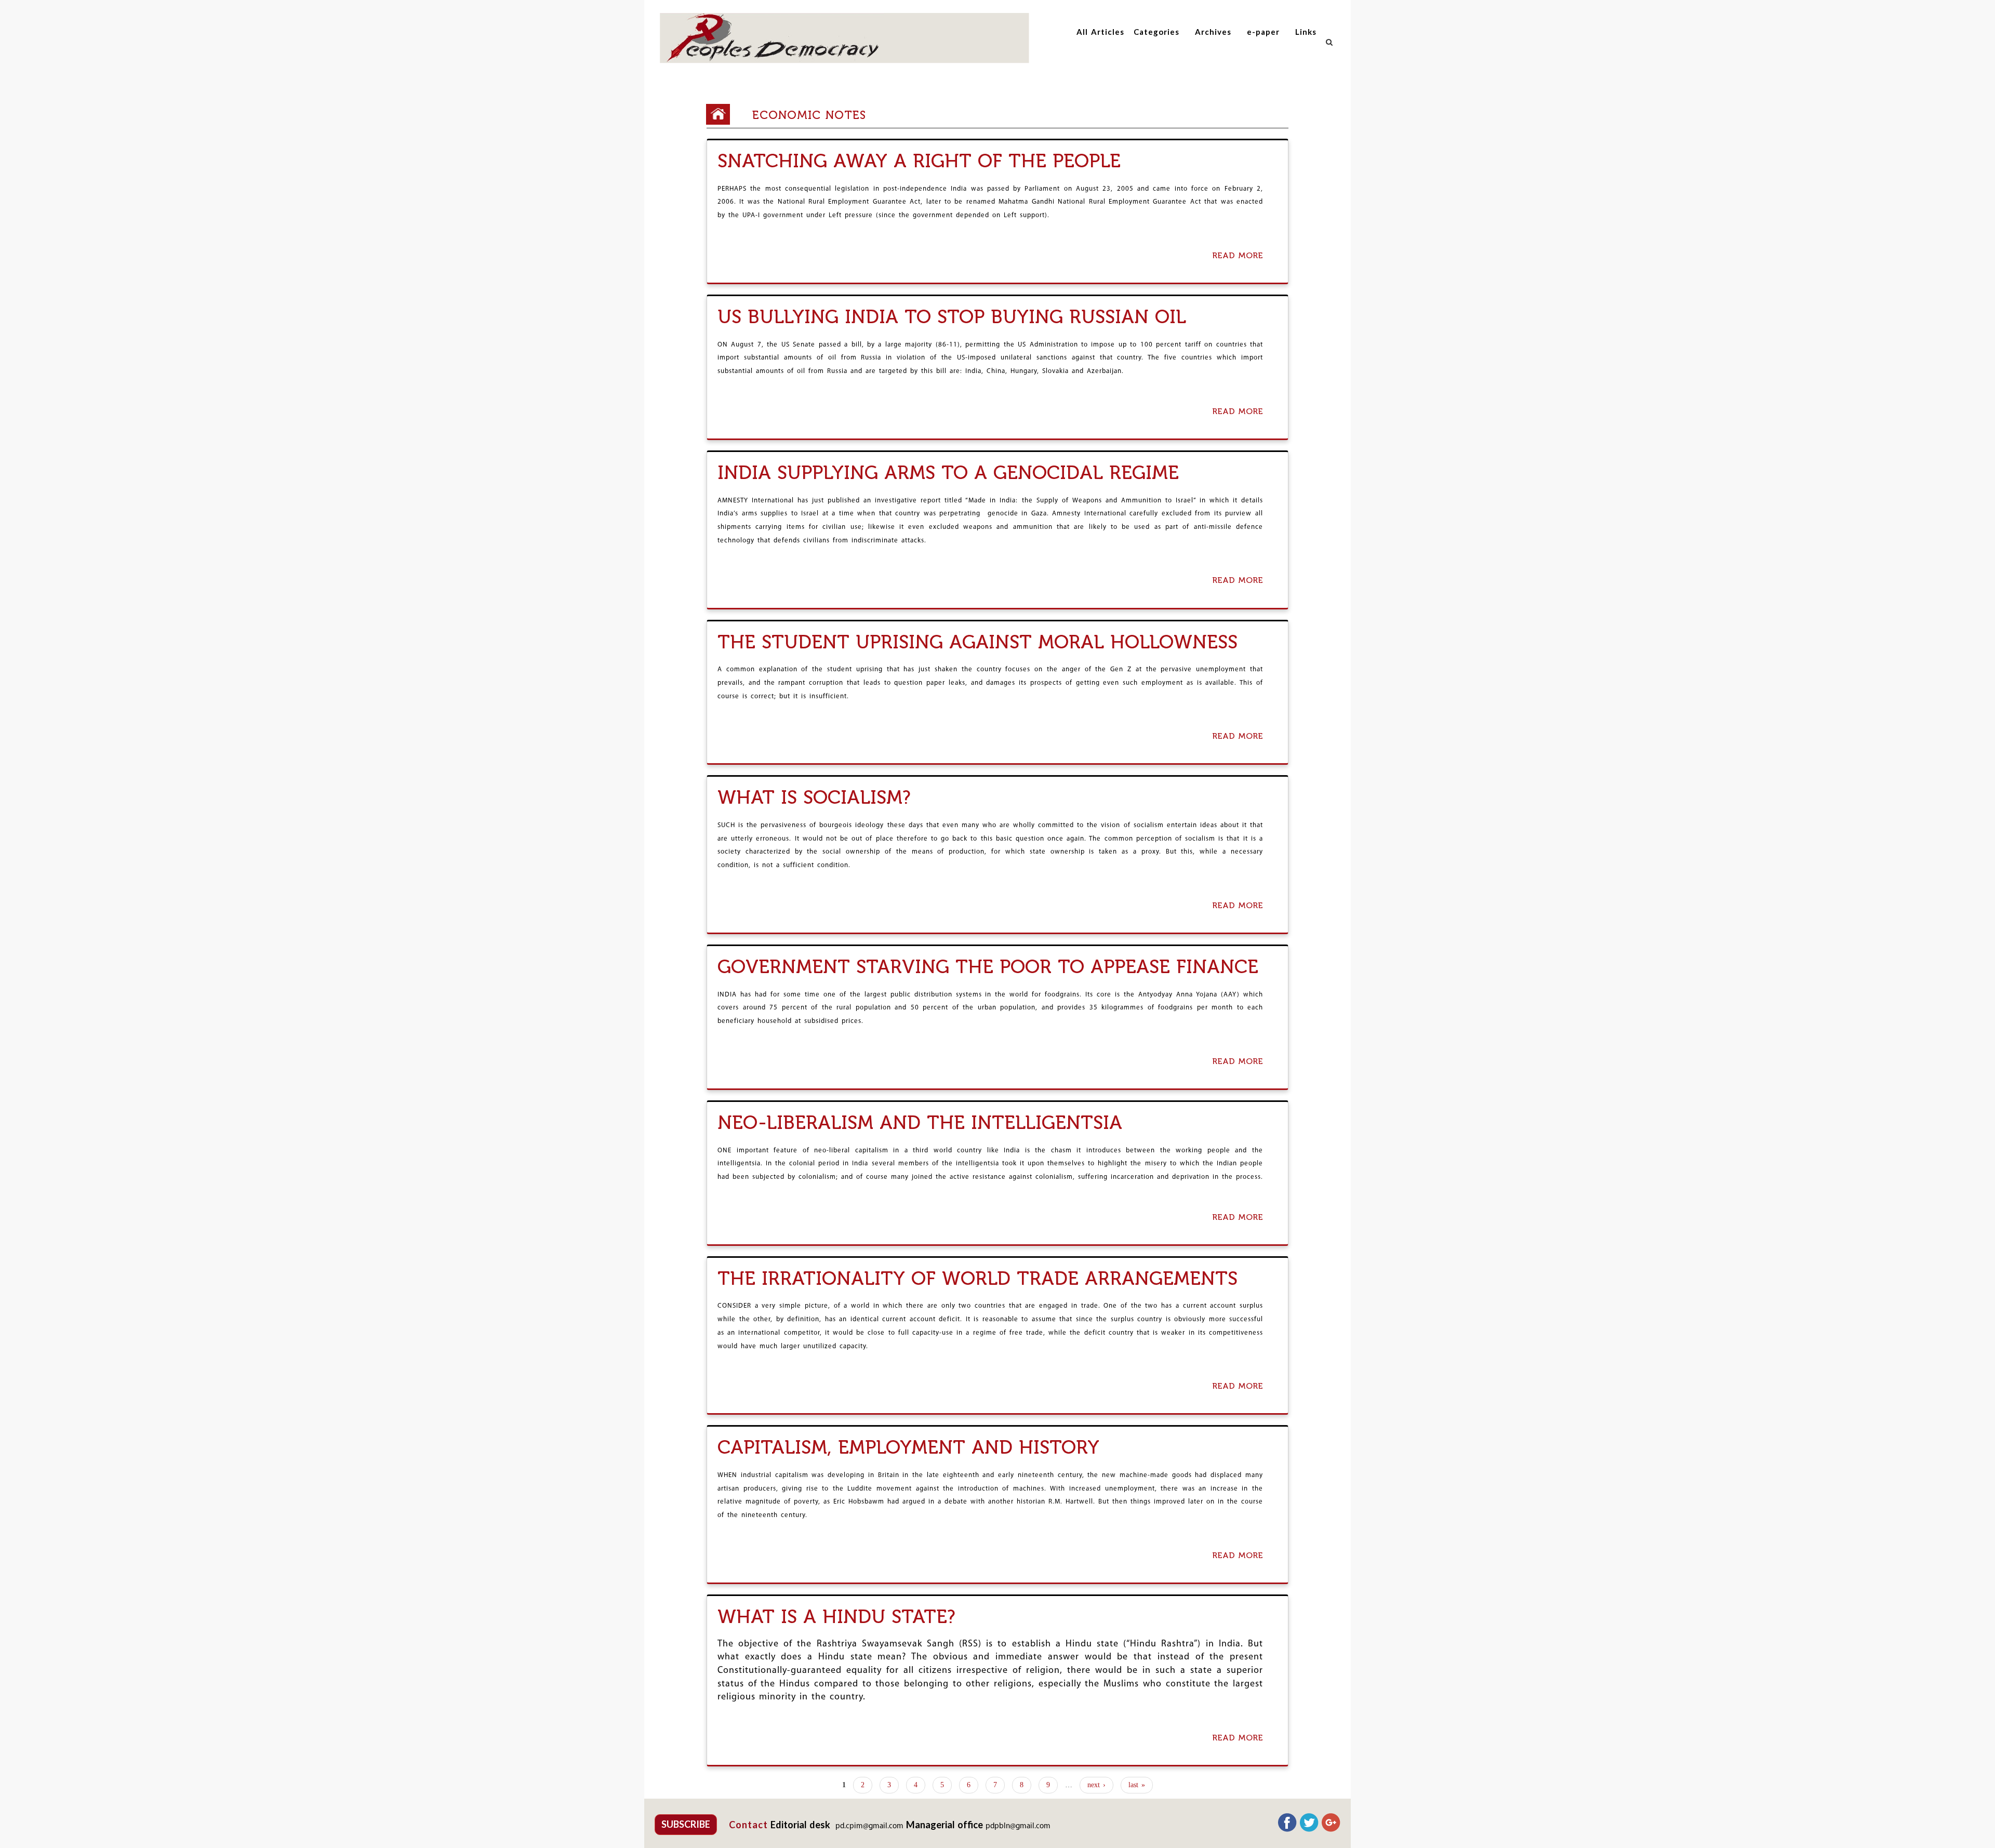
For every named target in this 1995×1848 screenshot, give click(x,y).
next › (1096, 1785)
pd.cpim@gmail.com (869, 1826)
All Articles (1100, 32)
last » (1137, 1785)
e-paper (1263, 32)
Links (1306, 32)
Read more (1240, 256)
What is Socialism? (814, 797)
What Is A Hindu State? (836, 1617)
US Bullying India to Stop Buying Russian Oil (952, 317)
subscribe (686, 1824)
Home (722, 114)
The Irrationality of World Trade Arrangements (977, 1278)
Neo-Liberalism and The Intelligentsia (920, 1122)
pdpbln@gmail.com (1018, 1826)
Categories (1156, 32)
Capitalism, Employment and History (908, 1447)
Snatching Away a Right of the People (919, 161)
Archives (1213, 32)
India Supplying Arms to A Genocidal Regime (948, 473)
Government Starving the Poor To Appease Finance (988, 967)
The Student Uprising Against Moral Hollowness (977, 642)
